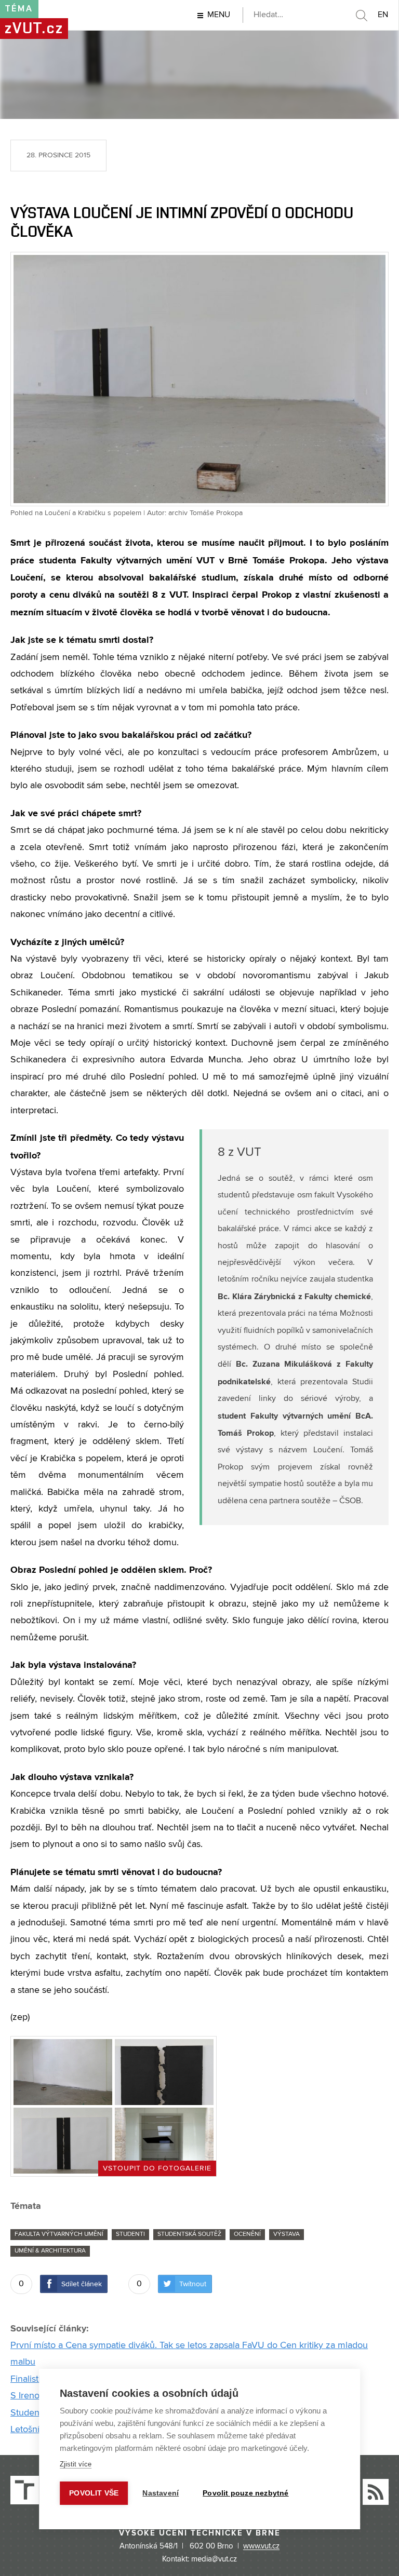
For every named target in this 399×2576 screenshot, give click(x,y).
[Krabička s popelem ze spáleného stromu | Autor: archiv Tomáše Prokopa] (63, 2072)
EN (383, 15)
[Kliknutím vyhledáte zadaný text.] (361, 16)
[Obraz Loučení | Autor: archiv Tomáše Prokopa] (63, 2141)
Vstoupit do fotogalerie (157, 2168)
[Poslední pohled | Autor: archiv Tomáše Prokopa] (164, 2141)
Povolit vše (94, 2493)
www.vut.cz (261, 2546)
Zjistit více (76, 2464)
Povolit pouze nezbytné (245, 2493)
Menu (219, 15)
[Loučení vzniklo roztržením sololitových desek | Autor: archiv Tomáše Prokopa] (164, 2072)
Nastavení (161, 2493)
